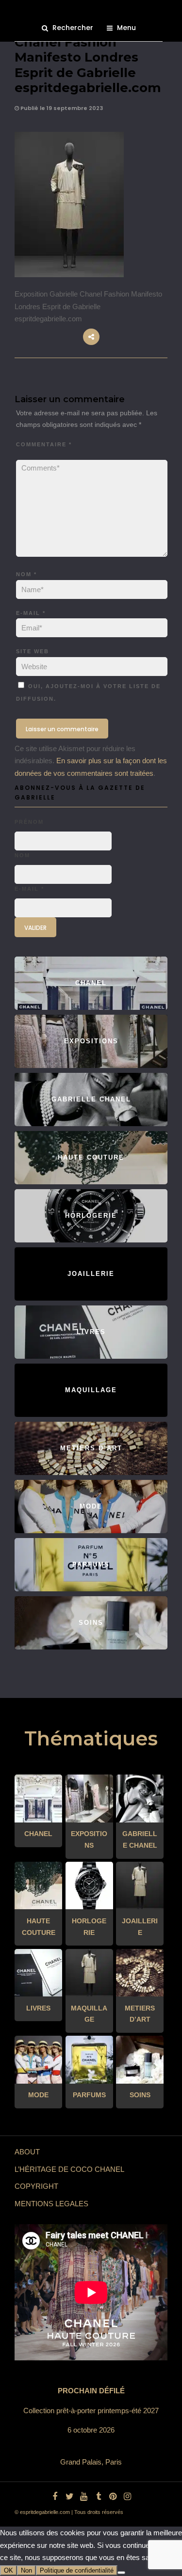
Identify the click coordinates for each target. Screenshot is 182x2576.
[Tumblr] (99, 2497)
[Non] (121, 2573)
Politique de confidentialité (77, 2570)
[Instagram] (128, 2497)
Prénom (29, 822)
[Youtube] (84, 2497)
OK (8, 2570)
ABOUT (27, 2152)
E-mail (31, 613)
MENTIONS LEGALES (51, 2204)
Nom (26, 574)
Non (26, 2570)
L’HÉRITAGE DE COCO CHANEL (69, 2169)
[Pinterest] (113, 2497)
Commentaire (44, 444)
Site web (33, 651)
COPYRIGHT (36, 2186)
